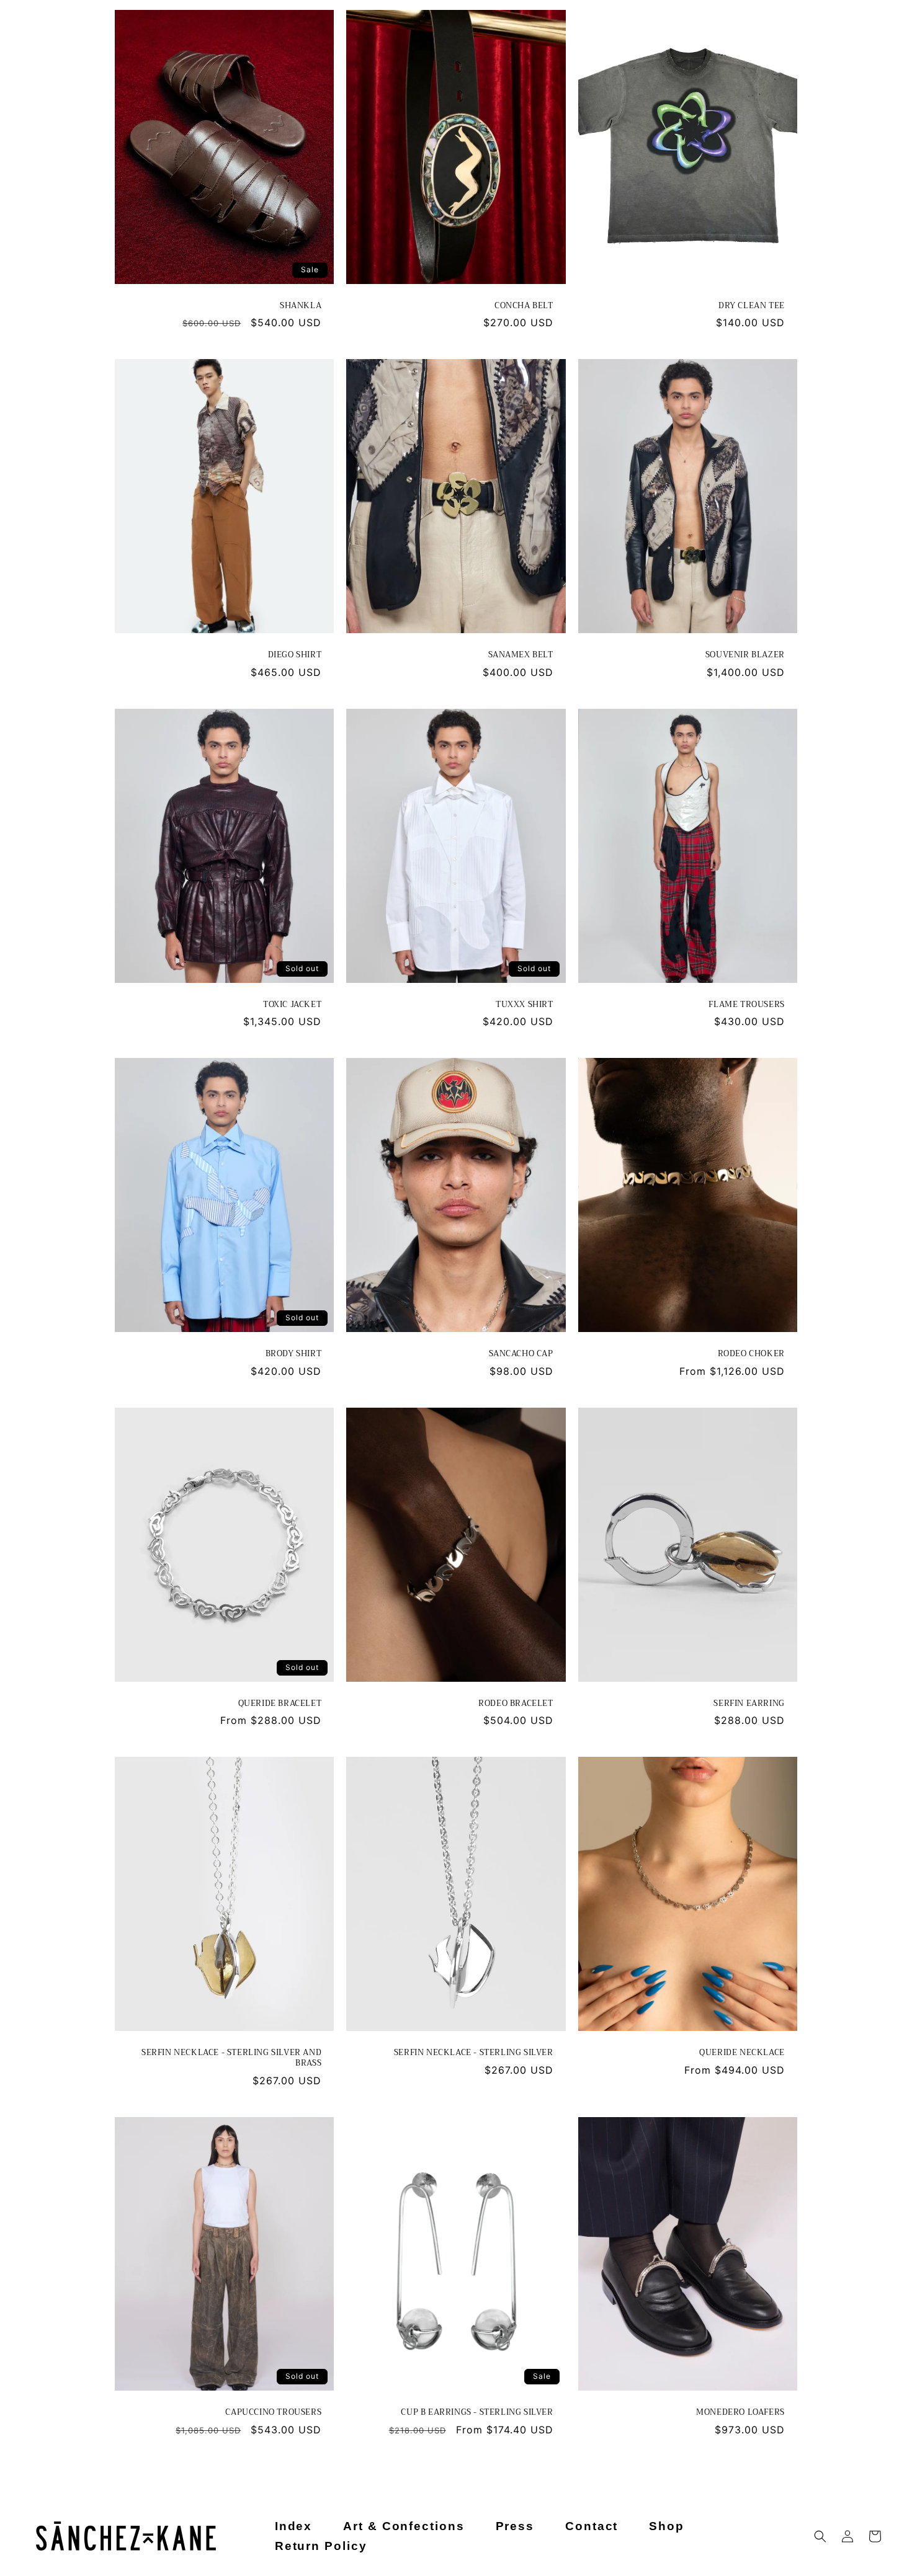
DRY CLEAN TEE (752, 306)
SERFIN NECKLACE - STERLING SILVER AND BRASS (231, 2058)
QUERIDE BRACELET (280, 1704)
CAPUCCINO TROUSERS (273, 2413)
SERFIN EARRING (749, 1704)
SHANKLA (301, 306)
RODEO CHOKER (751, 1354)
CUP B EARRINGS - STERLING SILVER (477, 2413)
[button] (820, 2536)
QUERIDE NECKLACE (742, 2053)
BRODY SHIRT (293, 1354)
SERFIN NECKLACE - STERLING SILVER (473, 2053)
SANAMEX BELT (521, 655)
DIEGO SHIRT (295, 655)
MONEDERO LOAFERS (740, 2413)
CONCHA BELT (524, 306)
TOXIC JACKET (292, 1005)
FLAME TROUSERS (746, 1005)
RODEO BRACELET (516, 1704)
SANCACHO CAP (521, 1354)
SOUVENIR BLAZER (745, 655)
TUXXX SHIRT (524, 1005)
